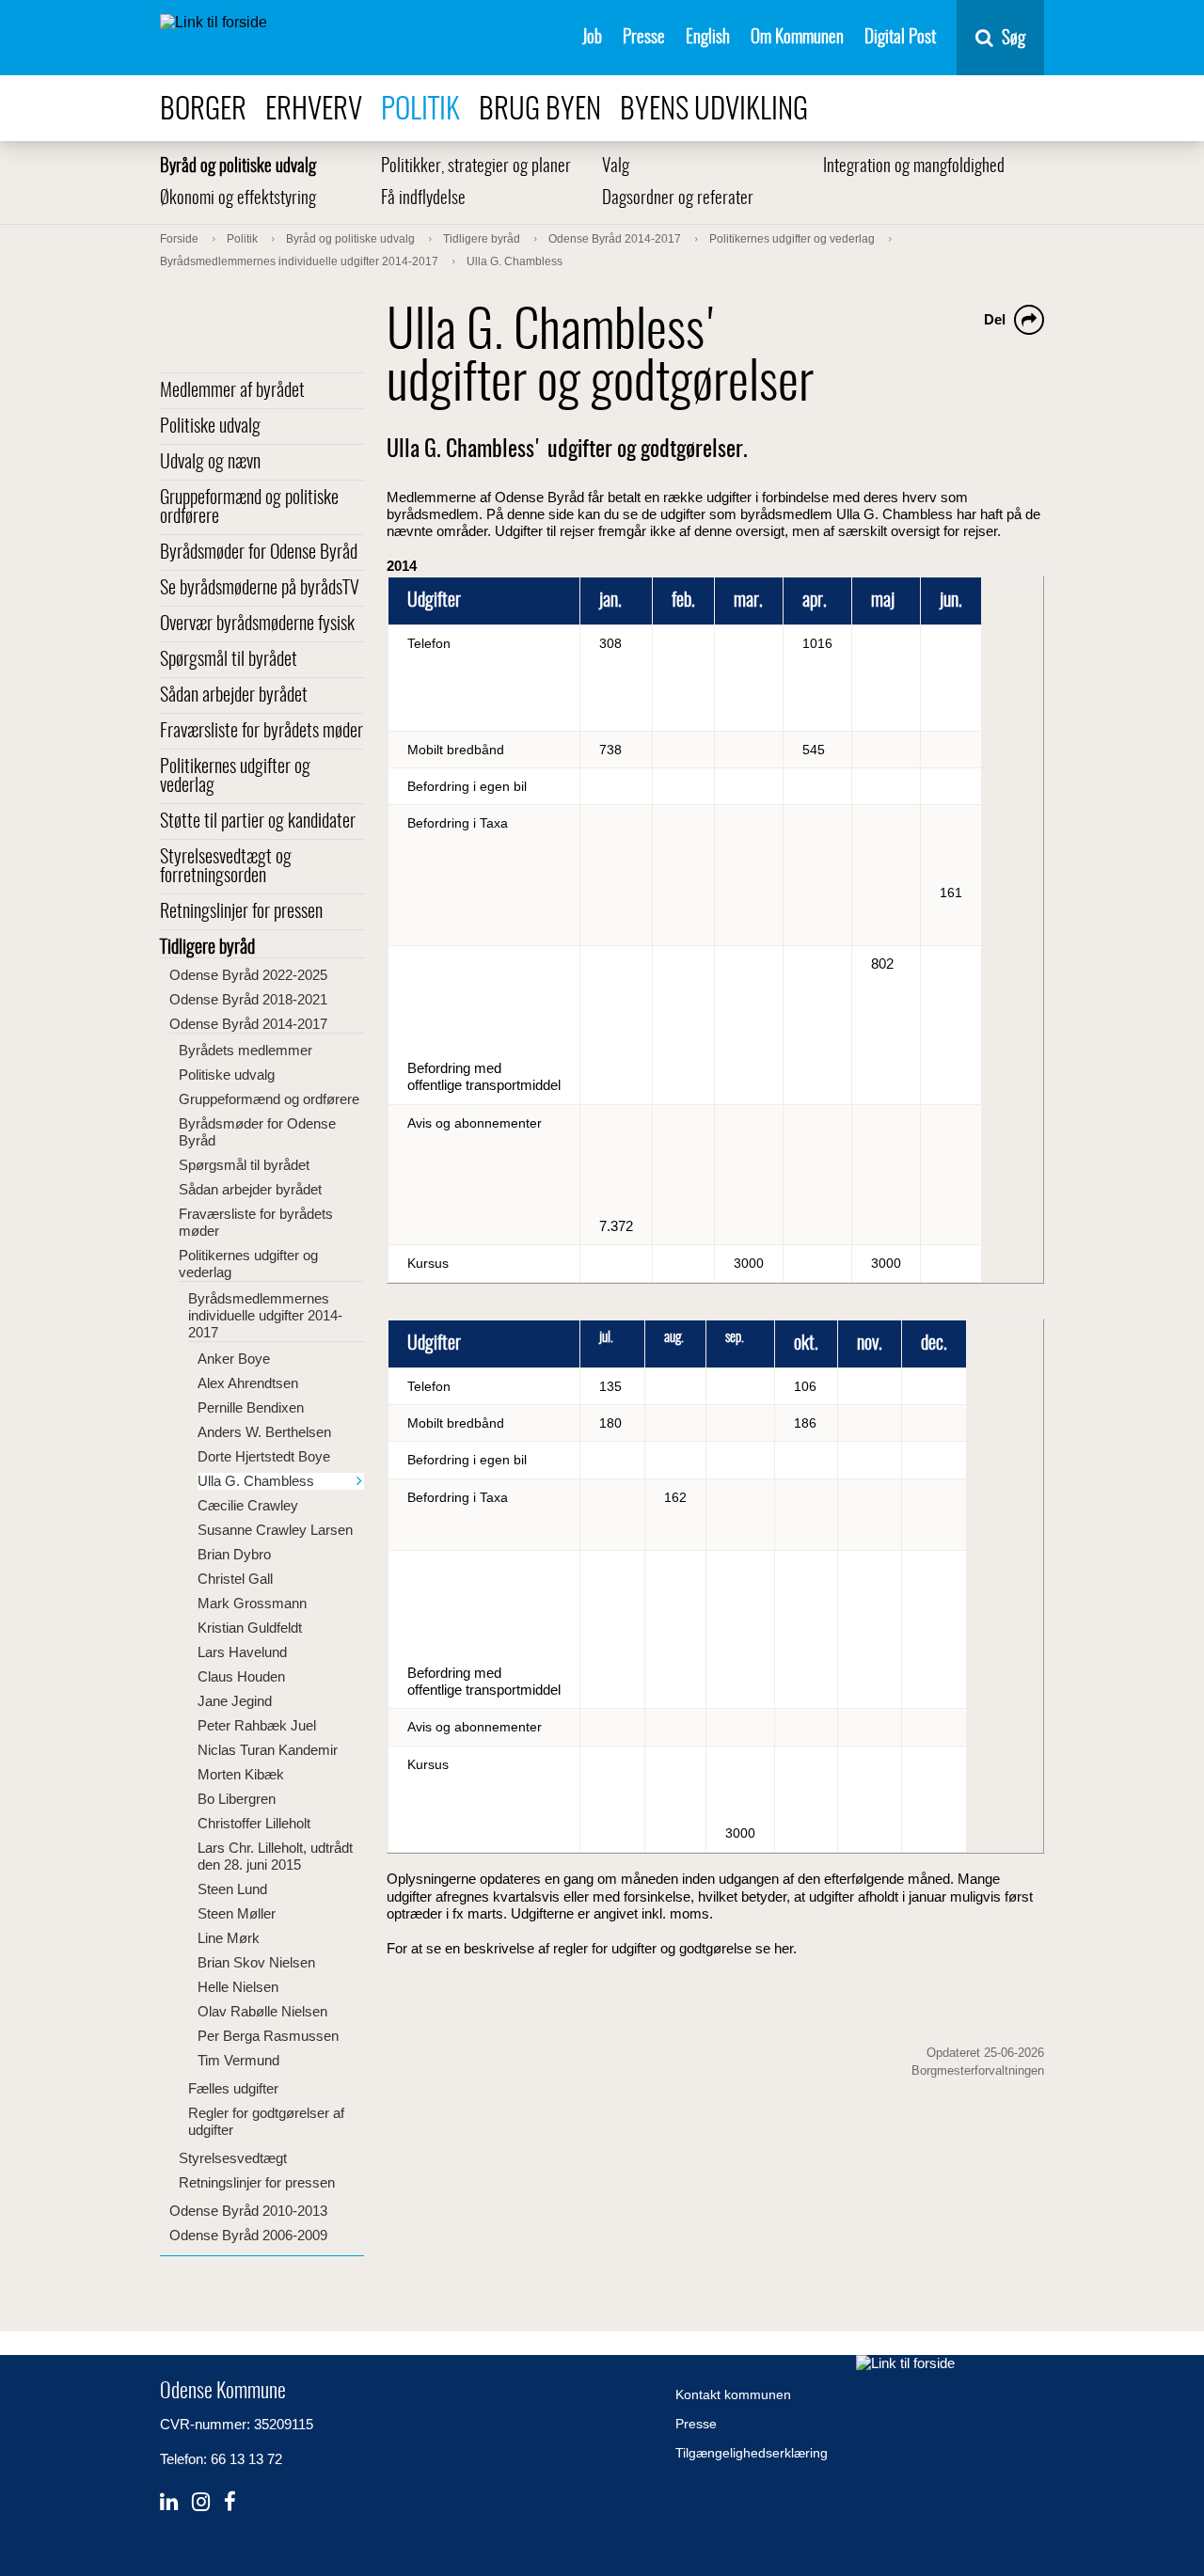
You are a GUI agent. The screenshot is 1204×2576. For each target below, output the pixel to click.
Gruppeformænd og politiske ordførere (249, 508)
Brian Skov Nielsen (256, 1962)
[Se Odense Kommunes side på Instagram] (201, 2502)
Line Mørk (229, 1938)
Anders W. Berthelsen (264, 1432)
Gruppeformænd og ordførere (269, 1099)
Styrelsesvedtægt (233, 2158)
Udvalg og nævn (210, 463)
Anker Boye (234, 1359)
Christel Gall (235, 1579)
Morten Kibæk (241, 1774)
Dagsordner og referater (678, 199)
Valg (616, 167)
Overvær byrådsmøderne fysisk (257, 624)
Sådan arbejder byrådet (234, 696)
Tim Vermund (238, 2060)
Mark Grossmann (252, 1603)
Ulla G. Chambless (256, 1481)
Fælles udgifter (233, 2088)
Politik (420, 111)
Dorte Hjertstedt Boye (264, 1456)
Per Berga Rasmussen (268, 2036)
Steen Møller (237, 1913)
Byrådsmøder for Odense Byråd (259, 553)
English (708, 38)
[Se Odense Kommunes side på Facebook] (230, 2502)
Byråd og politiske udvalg (238, 167)
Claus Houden (241, 1676)
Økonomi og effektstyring (238, 199)
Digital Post (900, 38)
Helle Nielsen (238, 1987)
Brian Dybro (234, 1554)
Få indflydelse (423, 199)
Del (995, 319)
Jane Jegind (235, 1701)
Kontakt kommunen (733, 2394)
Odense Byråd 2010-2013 (248, 2211)
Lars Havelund (242, 1652)
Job (592, 38)
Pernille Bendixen (251, 1407)
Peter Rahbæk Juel (257, 1725)
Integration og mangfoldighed (914, 167)
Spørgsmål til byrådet (229, 660)
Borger (203, 111)
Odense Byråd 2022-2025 (248, 975)
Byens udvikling (714, 111)
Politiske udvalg (210, 427)
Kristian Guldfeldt (250, 1628)
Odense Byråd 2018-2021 (248, 999)
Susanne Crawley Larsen (275, 1530)
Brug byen (540, 111)
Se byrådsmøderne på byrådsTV (260, 589)
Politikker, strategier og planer (476, 167)
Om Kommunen (797, 38)
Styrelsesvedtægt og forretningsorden (226, 867)
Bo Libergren (237, 1799)
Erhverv (314, 111)
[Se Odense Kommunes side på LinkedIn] (169, 2502)
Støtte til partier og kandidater (258, 822)
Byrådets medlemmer (246, 1050)
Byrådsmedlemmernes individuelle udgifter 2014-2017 (265, 1315)
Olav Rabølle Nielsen (262, 2011)
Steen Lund (232, 1889)
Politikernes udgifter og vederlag (235, 777)
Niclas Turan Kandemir (268, 1750)
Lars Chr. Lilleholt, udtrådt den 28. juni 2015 (275, 1856)
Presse (644, 38)
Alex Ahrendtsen (248, 1383)
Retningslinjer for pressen (241, 912)
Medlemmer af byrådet (232, 391)
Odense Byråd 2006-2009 (248, 2235)
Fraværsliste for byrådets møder (261, 732)
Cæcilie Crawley (248, 1505)
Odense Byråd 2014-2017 (248, 1024)
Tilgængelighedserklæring (752, 2453)
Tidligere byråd (207, 948)
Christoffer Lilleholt (254, 1823)
